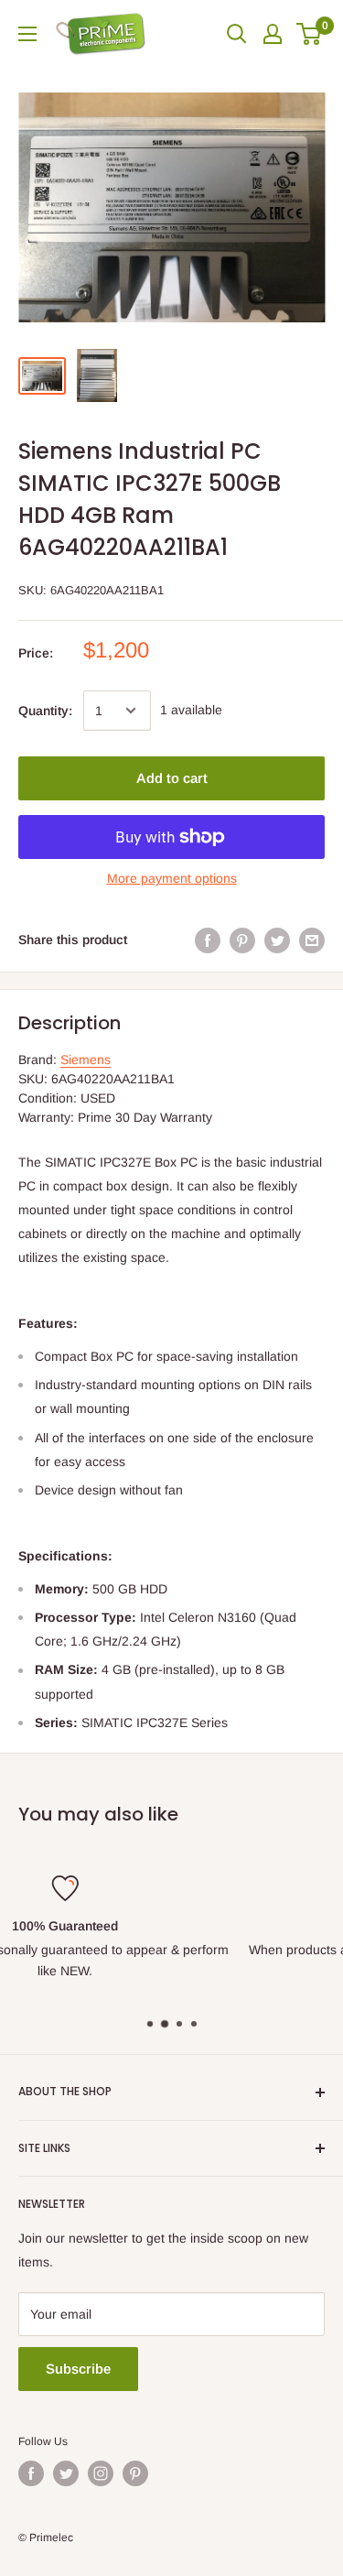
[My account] (273, 34)
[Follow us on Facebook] (31, 2473)
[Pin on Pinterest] (242, 940)
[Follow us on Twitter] (66, 2473)
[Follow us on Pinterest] (135, 2473)
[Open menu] (27, 34)
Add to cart (172, 778)
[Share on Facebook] (208, 940)
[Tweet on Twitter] (277, 940)
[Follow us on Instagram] (101, 2473)
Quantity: (45, 711)
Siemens (86, 1060)
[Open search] (237, 34)
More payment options (172, 878)
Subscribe (78, 2369)
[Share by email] (312, 940)
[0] (310, 34)
